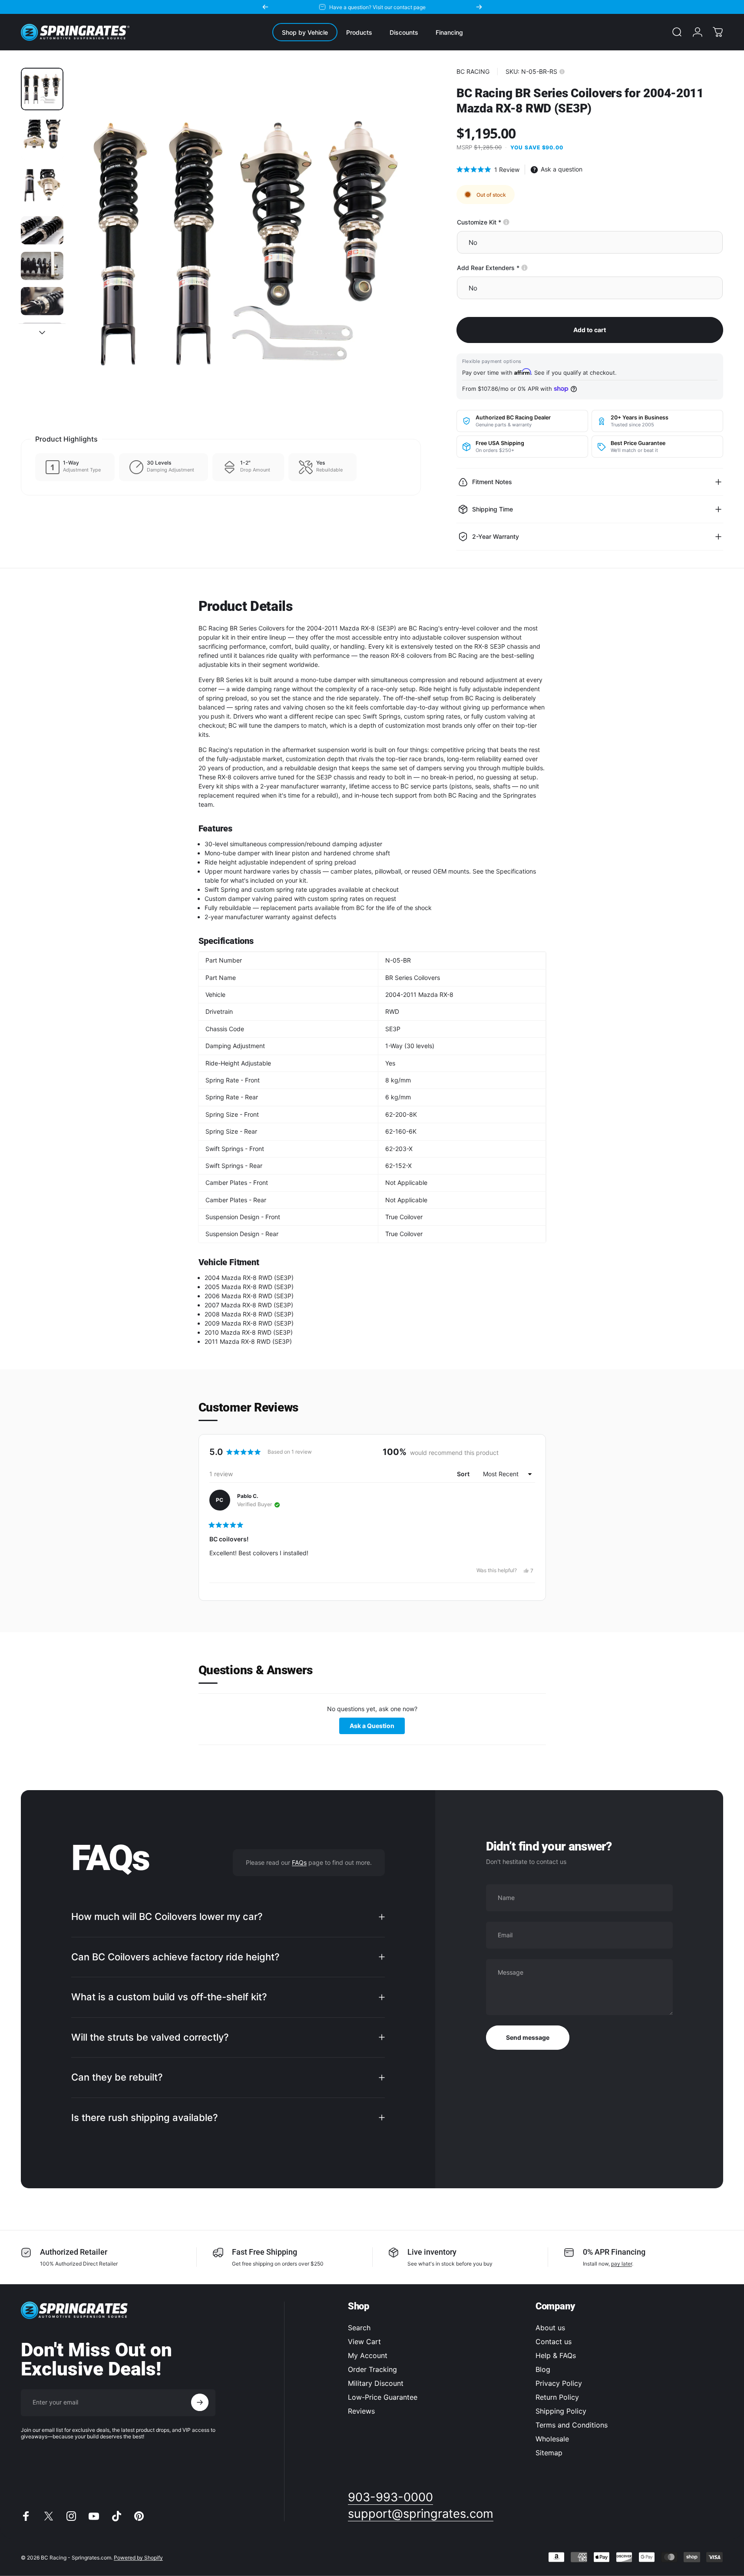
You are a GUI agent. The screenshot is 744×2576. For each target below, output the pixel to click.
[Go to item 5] (42, 266)
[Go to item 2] (42, 139)
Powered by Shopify (138, 2557)
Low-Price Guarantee (383, 2397)
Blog (543, 2369)
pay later (622, 2264)
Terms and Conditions (572, 2425)
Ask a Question (377, 1728)
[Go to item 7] (42, 337)
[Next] (479, 7)
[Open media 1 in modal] (246, 243)
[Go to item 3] (42, 188)
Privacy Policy (559, 2383)
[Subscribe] (200, 2402)
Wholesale (552, 2439)
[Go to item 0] (42, 89)
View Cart (364, 2342)
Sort (464, 1474)
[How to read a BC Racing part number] (562, 72)
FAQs (299, 1862)
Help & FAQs (556, 2355)
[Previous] (265, 7)
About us (550, 2328)
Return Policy (557, 2397)
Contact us (554, 2342)
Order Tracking (372, 2369)
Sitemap (549, 2453)
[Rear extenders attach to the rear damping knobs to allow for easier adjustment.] (524, 268)
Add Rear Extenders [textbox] (518, 268)
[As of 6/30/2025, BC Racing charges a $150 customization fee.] (506, 222)
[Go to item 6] (42, 301)
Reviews (361, 2411)
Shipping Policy (561, 2411)
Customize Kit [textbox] (509, 222)
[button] (488, 170)
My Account (368, 2355)
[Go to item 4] (42, 230)
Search (359, 2328)
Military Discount (376, 2383)
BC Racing (473, 71)
